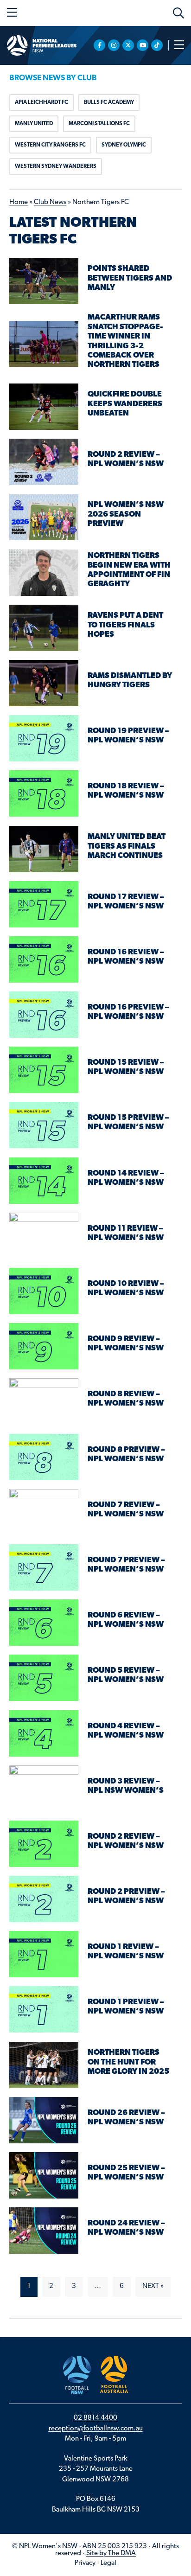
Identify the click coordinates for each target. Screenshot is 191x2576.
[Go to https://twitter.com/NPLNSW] (128, 45)
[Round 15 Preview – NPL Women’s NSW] (44, 1125)
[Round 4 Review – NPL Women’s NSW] (44, 1734)
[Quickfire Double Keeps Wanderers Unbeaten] (44, 407)
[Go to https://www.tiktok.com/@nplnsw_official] (157, 45)
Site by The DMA (111, 2554)
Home (19, 202)
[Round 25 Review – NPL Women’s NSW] (44, 2176)
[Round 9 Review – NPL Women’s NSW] (44, 1346)
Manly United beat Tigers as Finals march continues (127, 846)
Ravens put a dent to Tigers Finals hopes (125, 625)
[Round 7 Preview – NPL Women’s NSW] (44, 1568)
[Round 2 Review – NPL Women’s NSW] (44, 462)
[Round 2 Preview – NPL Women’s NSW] (44, 1899)
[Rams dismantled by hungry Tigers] (44, 683)
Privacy (85, 2563)
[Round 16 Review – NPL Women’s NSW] (44, 960)
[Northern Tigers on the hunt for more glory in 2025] (44, 2065)
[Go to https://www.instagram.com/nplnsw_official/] (114, 45)
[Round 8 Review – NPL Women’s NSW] (44, 1402)
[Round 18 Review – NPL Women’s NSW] (44, 794)
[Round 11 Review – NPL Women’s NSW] (44, 1236)
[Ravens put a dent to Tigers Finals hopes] (44, 628)
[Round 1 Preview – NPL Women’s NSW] (44, 2010)
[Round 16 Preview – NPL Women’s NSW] (44, 1015)
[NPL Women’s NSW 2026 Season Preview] (44, 517)
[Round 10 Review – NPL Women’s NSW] (44, 1291)
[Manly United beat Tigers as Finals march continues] (44, 849)
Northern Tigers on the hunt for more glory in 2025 (128, 2062)
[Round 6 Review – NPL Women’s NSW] (44, 1623)
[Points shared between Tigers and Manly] (44, 281)
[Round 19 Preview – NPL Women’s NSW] (44, 738)
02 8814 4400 (95, 2418)
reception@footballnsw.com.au (96, 2429)
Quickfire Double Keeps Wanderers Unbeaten (125, 404)
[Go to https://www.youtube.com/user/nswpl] (143, 45)
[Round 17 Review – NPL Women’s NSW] (44, 904)
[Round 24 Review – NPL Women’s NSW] (44, 2231)
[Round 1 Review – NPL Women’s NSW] (44, 1954)
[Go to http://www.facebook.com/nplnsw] (99, 45)
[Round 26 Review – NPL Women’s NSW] (44, 2120)
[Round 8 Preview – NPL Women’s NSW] (44, 1457)
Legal (108, 2563)
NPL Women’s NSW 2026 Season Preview (126, 514)
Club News (50, 202)
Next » (153, 2286)
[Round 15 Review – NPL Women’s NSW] (44, 1070)
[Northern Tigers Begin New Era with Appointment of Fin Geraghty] (44, 573)
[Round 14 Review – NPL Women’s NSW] (44, 1181)
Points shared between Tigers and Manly (130, 278)
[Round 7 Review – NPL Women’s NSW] (44, 1512)
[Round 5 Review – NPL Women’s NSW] (44, 1678)
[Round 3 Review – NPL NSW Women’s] (44, 1789)
